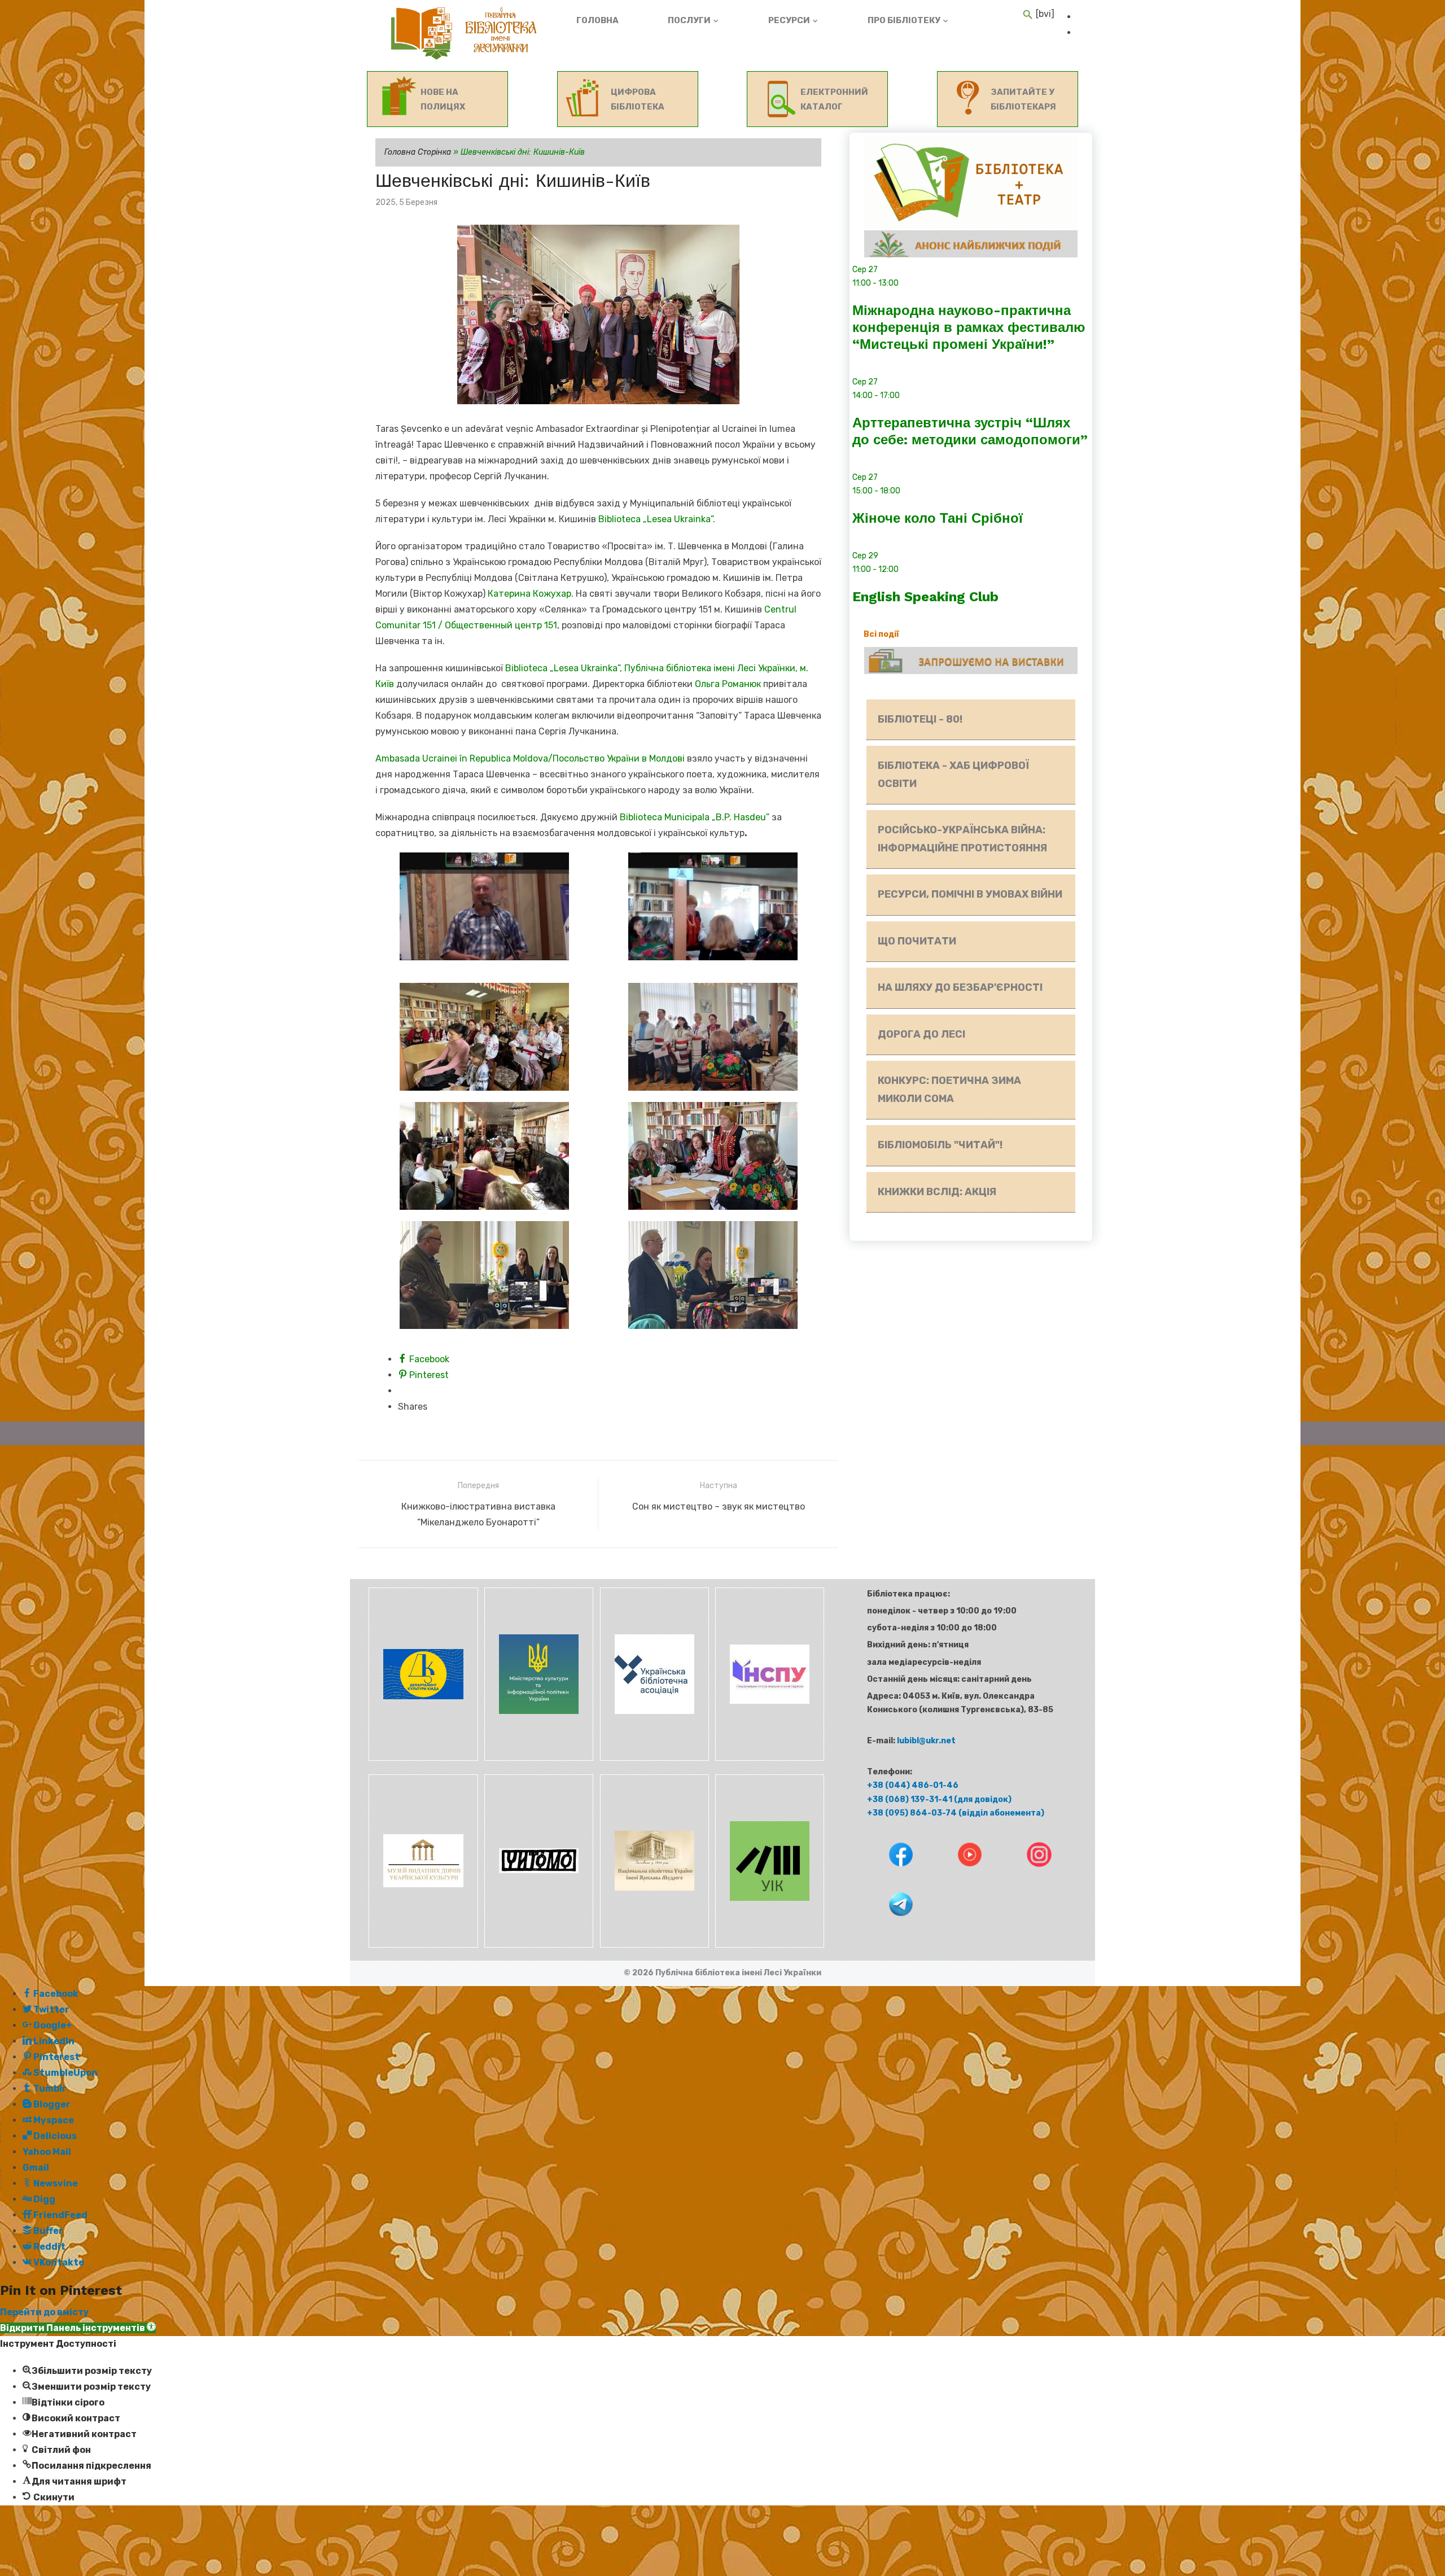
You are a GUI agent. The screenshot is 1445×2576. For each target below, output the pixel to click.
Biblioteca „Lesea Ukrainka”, (565, 668)
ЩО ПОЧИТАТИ (917, 941)
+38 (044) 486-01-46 (913, 1785)
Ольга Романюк (728, 684)
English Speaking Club (925, 597)
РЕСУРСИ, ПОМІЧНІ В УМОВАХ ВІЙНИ (970, 894)
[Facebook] (890, 1875)
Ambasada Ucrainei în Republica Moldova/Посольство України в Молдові (530, 758)
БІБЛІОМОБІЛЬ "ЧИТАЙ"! (940, 1145)
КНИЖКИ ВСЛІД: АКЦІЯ (937, 1192)
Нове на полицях (443, 99)
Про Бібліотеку (904, 20)
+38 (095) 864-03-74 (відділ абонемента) (956, 1813)
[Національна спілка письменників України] (768, 1758)
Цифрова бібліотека (638, 99)
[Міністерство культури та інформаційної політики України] (538, 1758)
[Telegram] (890, 1924)
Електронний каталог (834, 99)
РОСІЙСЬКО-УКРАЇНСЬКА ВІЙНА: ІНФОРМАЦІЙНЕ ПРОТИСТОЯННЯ (962, 839)
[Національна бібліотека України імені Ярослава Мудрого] (653, 1945)
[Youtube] (960, 1875)
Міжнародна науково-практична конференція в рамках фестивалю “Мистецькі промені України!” (969, 327)
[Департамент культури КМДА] (422, 1758)
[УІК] (768, 1945)
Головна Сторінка (418, 152)
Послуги (689, 20)
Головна (597, 20)
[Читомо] (538, 1945)
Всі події (881, 634)
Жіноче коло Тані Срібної (938, 518)
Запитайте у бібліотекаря (1023, 99)
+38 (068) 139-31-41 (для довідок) (939, 1799)
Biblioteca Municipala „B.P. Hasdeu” (696, 817)
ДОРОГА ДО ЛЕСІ (921, 1034)
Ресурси (789, 20)
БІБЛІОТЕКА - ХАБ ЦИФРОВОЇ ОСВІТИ (953, 775)
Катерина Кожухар (529, 594)
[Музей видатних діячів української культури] (422, 1945)
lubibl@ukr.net (926, 1741)
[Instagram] (1028, 1875)
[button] (78, 2328)
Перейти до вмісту (44, 2312)
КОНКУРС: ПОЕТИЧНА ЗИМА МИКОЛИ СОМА (949, 1090)
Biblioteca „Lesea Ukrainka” (656, 519)
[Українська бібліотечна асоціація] (653, 1758)
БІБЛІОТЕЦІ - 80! (920, 719)
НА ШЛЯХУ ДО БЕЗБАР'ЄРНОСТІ (960, 987)
